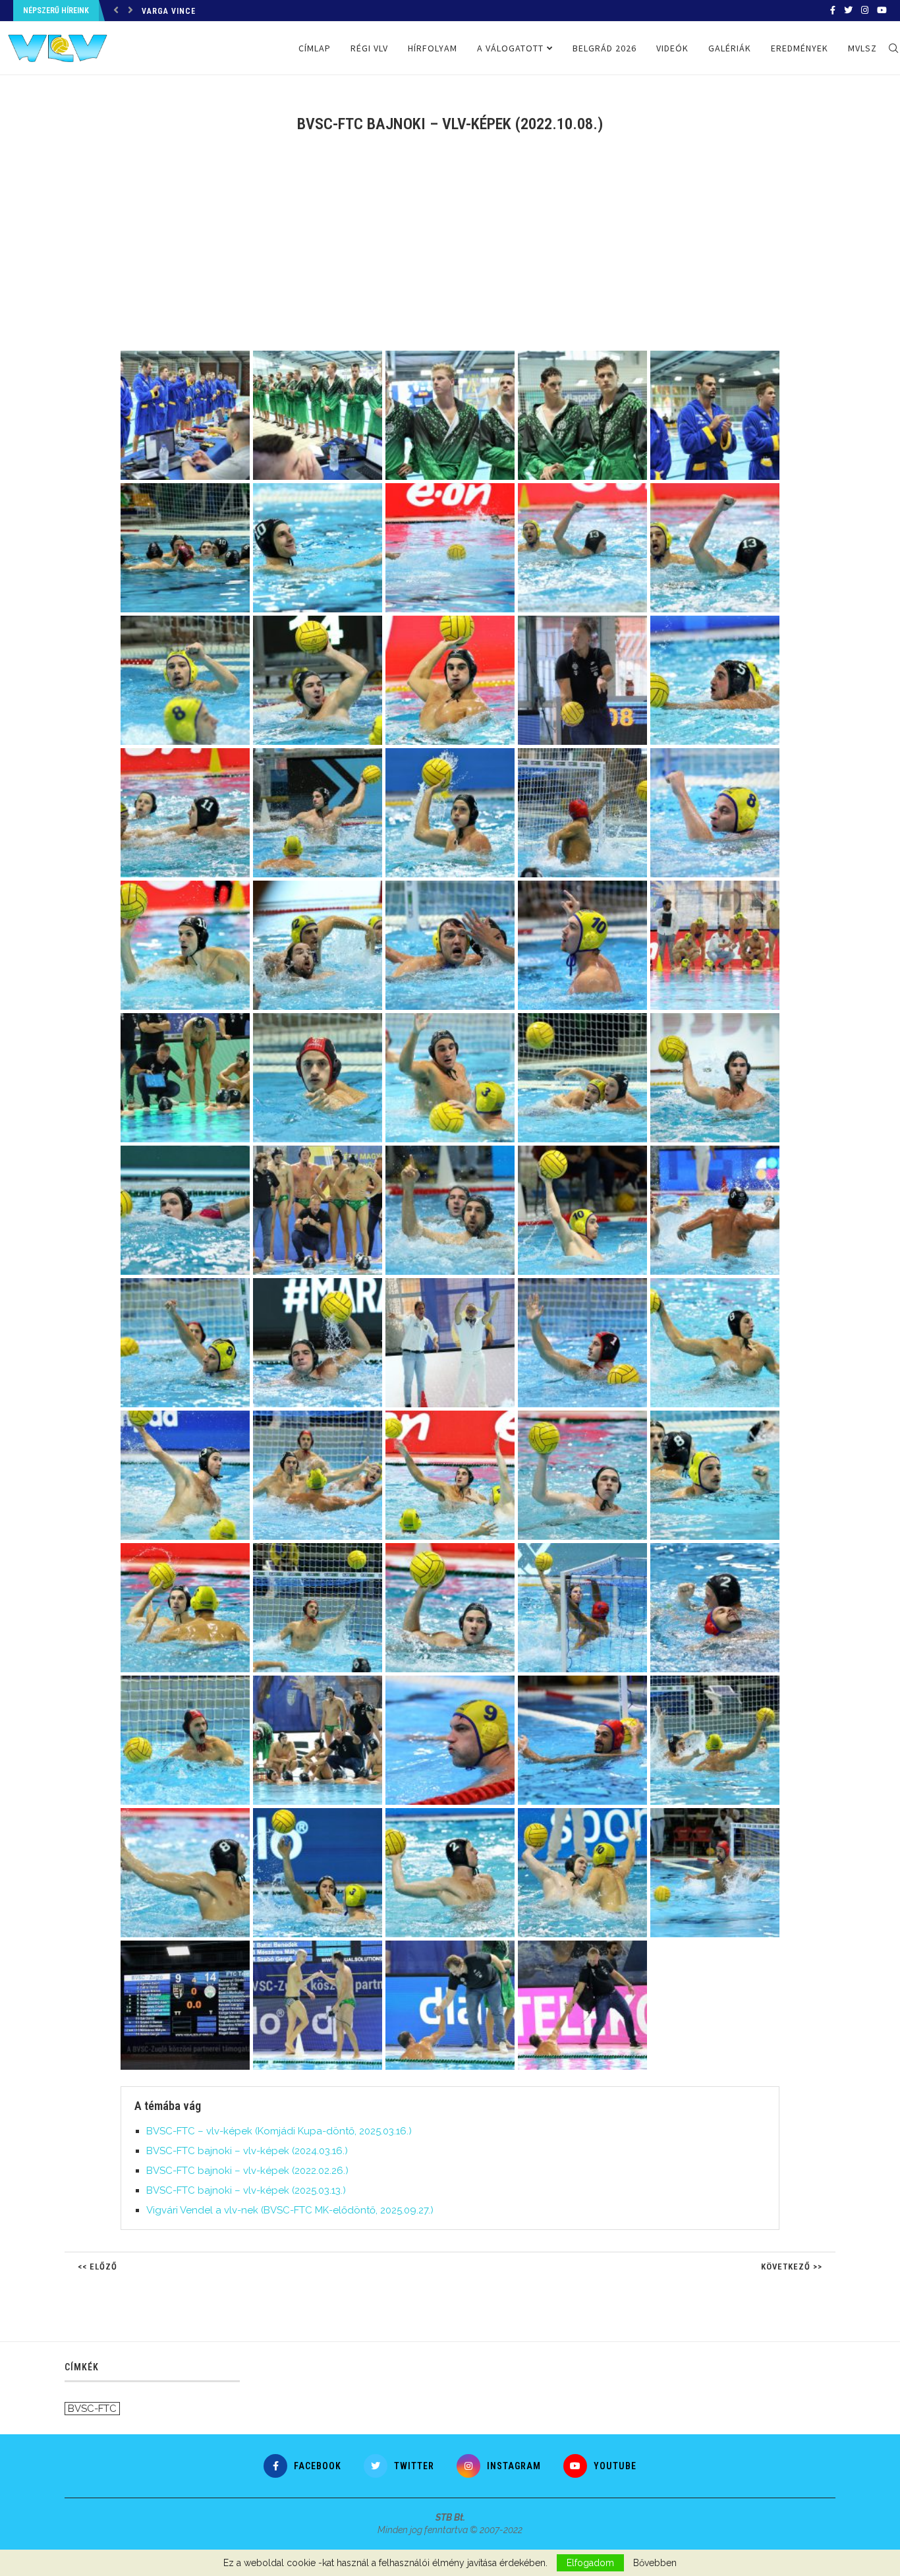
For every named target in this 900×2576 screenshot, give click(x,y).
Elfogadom (590, 2563)
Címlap (315, 48)
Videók (672, 48)
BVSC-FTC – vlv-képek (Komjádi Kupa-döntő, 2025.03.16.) (279, 2131)
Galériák (730, 48)
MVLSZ (862, 48)
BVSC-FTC (92, 2409)
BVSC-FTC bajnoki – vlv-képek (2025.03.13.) (246, 2190)
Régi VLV (369, 48)
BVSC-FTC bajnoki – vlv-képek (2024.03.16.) (247, 2151)
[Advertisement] (450, 252)
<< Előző (98, 2267)
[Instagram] (865, 11)
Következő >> (792, 2267)
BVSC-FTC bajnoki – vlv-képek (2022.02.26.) (247, 2171)
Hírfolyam (433, 48)
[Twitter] (848, 11)
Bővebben (655, 2563)
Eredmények (800, 48)
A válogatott (510, 48)
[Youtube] (882, 11)
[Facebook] (833, 11)
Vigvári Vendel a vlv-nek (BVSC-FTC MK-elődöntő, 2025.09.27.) (290, 2210)
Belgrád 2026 (605, 48)
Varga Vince (169, 11)
